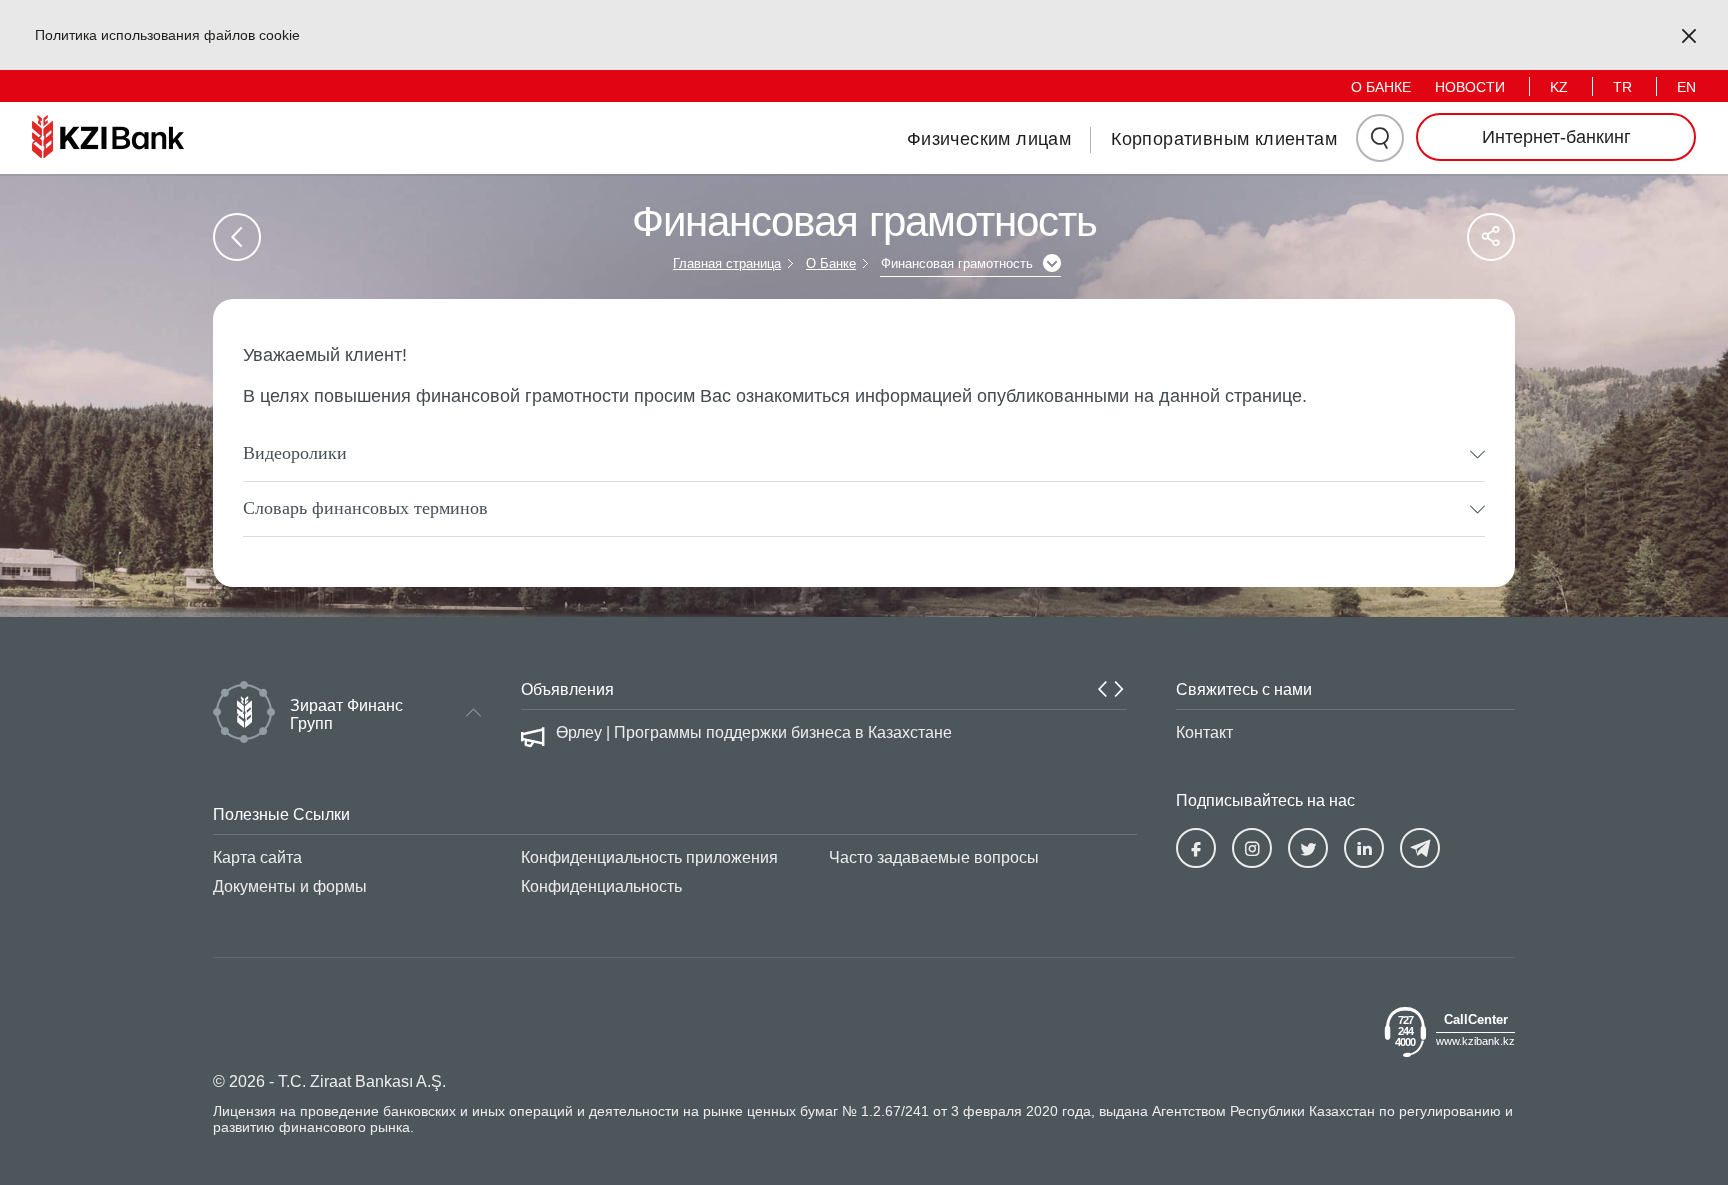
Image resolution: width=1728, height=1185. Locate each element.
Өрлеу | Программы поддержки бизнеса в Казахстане (754, 732)
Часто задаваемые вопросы (934, 857)
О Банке (831, 263)
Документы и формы (290, 886)
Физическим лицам (989, 139)
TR (1622, 87)
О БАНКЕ (1381, 87)
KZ (1559, 87)
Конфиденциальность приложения (649, 857)
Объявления (567, 689)
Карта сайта (257, 857)
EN (1686, 87)
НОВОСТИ (1470, 87)
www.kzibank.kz (1475, 1040)
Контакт (1204, 732)
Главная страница (727, 263)
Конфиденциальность (601, 886)
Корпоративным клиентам (1224, 139)
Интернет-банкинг (1556, 137)
